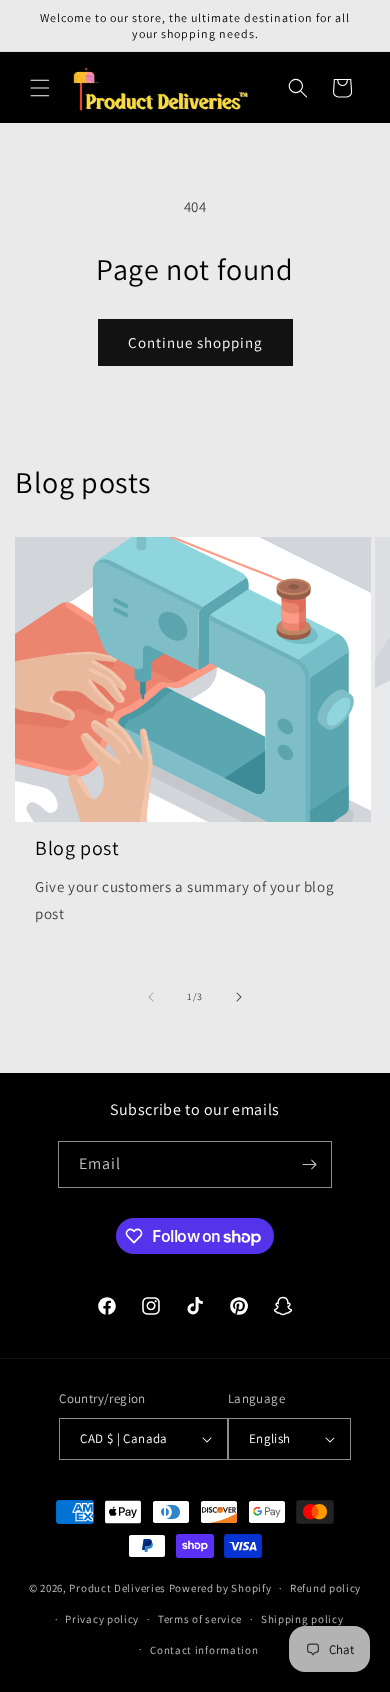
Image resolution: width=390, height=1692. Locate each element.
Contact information (204, 1650)
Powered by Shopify (220, 1588)
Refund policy (325, 1588)
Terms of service (200, 1619)
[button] (40, 88)
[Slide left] (151, 997)
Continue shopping (195, 342)
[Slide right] (239, 997)
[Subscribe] (309, 1164)
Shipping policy (302, 1619)
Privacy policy (102, 1619)
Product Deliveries (117, 1588)
